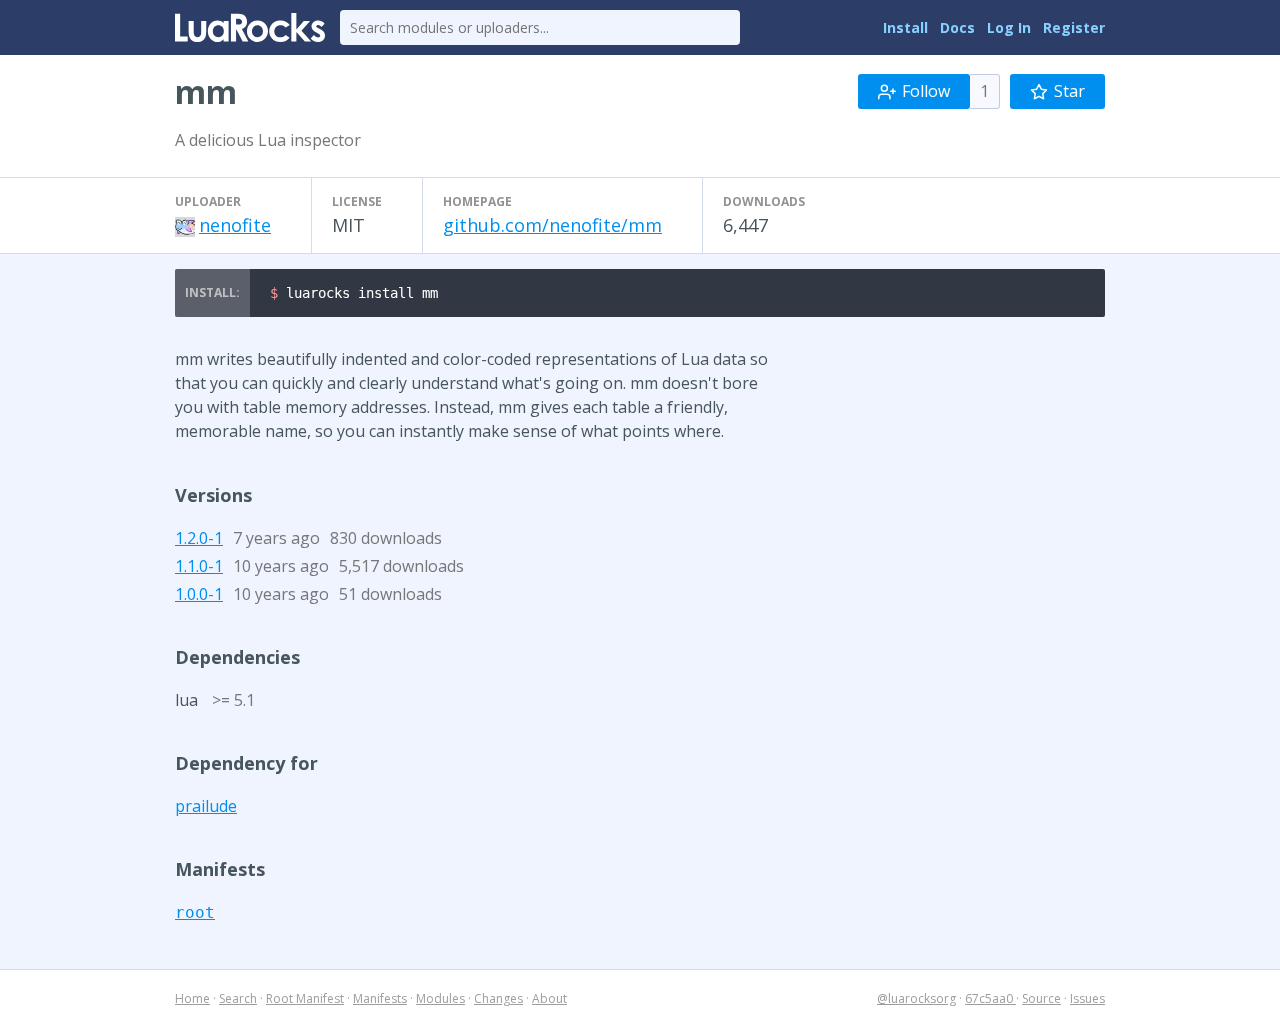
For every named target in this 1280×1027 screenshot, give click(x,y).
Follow (926, 91)
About (549, 998)
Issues (1087, 998)
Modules (440, 998)
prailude (206, 806)
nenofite (235, 225)
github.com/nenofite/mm (552, 225)
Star (1069, 91)
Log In (1009, 27)
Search (238, 998)
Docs (957, 27)
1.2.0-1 (199, 538)
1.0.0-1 (199, 594)
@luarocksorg (916, 998)
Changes (498, 998)
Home (192, 998)
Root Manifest (305, 998)
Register (1074, 27)
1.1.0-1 (199, 566)
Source (1041, 998)
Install (905, 27)
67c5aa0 (990, 998)
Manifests (380, 998)
